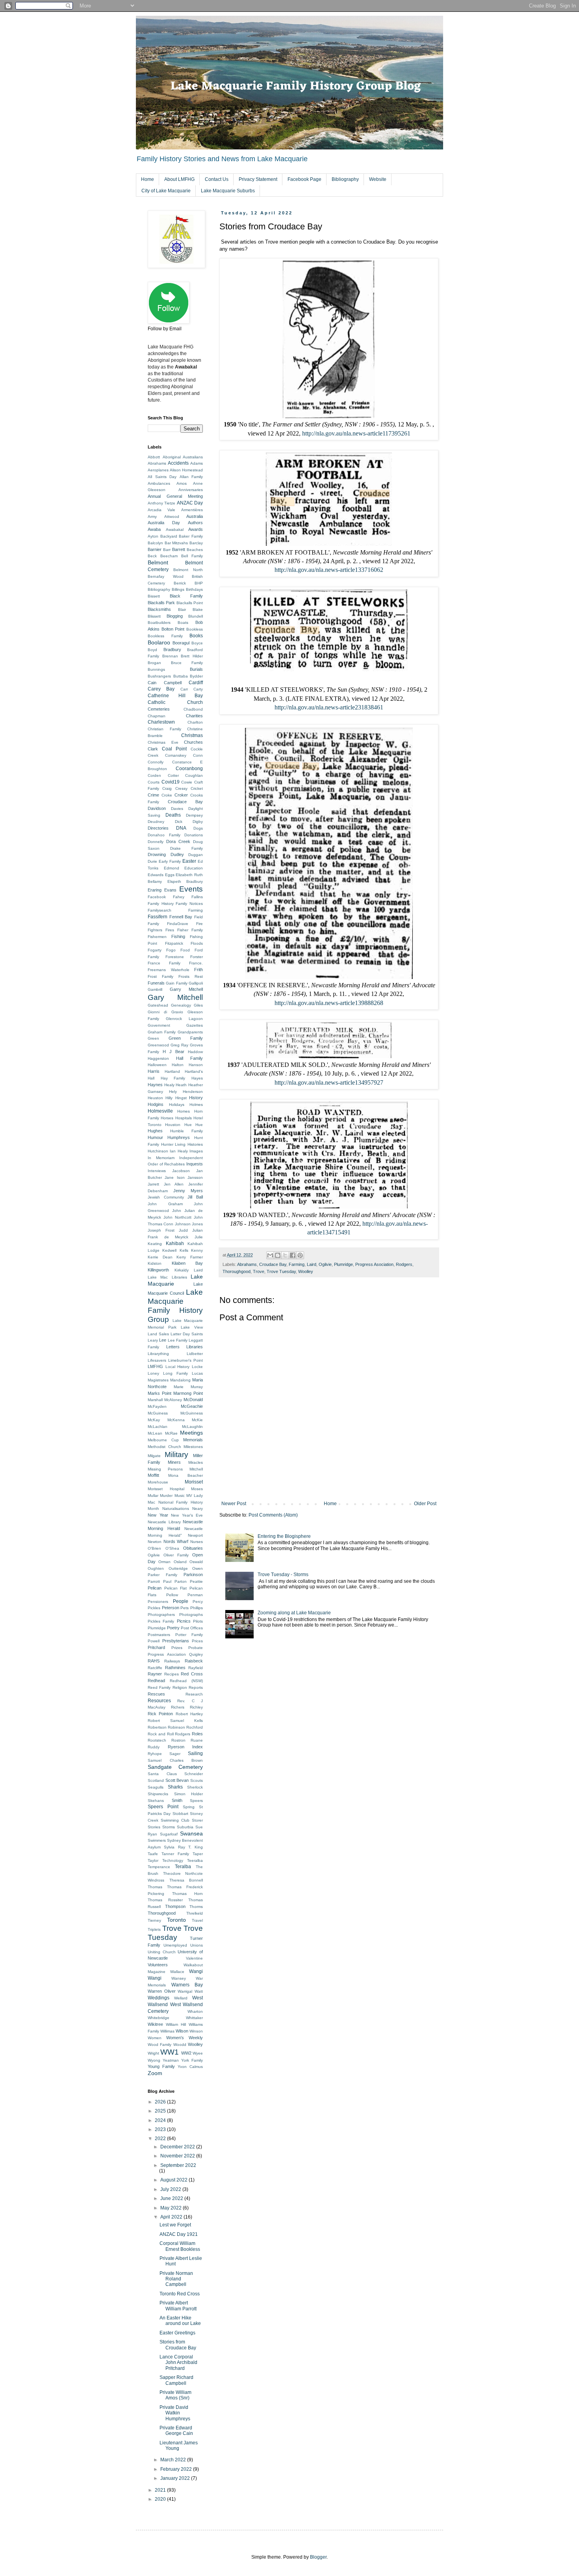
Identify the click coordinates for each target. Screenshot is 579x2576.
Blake (198, 610)
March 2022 (174, 2460)
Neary (198, 1509)
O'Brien (154, 1548)
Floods (197, 943)
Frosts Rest (191, 976)
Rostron (178, 1740)
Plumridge (343, 1264)
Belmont (158, 562)
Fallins (197, 897)
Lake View (192, 1327)
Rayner (155, 1674)
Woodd (180, 2045)
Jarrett (153, 1184)
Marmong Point (188, 1393)
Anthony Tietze (161, 503)
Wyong (154, 2060)
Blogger (318, 2557)
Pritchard (156, 1647)
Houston (173, 1125)
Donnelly (156, 842)
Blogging (175, 616)
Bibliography (345, 179)
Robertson (157, 1727)
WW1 (170, 2052)
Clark (153, 749)
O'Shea (172, 1548)
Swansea (191, 1833)
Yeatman (171, 2060)
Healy (169, 1085)
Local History (178, 1367)
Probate (196, 1648)
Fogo (171, 950)
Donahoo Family (164, 835)
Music (180, 1496)
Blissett (154, 616)
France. (196, 963)
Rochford (195, 1727)
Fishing (178, 936)
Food (185, 950)
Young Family (161, 2066)
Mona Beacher (186, 1475)
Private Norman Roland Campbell (176, 2279)
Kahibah (175, 1243)
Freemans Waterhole (169, 970)
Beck (152, 556)
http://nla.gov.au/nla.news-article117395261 (356, 433)
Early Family (170, 861)
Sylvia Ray (174, 1847)
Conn (198, 755)
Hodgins (156, 1104)
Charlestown (161, 722)
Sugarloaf (169, 1834)
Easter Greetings (177, 2333)
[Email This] (270, 1255)
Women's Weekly (185, 2038)
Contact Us (217, 179)
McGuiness (158, 1413)
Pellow (172, 1595)
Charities (194, 716)
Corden (154, 775)
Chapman (157, 716)
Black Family (186, 596)
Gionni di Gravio (165, 1012)
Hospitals (184, 1118)
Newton (155, 1542)
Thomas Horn (188, 1894)
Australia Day (164, 523)
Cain (152, 683)
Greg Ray (179, 1045)
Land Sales (158, 1334)
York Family (192, 2060)
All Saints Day (162, 477)
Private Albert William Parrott (178, 2306)
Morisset (194, 1482)
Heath (181, 1085)
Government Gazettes (175, 1025)
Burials (196, 669)
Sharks (175, 1787)
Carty (198, 689)
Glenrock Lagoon (184, 1019)
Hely (173, 1092)
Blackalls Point (190, 603)
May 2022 (172, 2208)
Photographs (191, 1615)
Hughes (155, 1131)
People (181, 1601)
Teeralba (195, 1860)
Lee (163, 1340)
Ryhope (155, 1754)
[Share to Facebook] (293, 1255)
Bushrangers (159, 676)
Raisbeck (194, 1661)
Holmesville (160, 1111)
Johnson (183, 1224)
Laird (312, 1264)
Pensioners (158, 1602)
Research (194, 1694)
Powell (154, 1641)
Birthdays (194, 589)
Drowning (157, 854)
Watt (199, 1991)
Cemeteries (159, 709)
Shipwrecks (158, 1794)
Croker (181, 795)
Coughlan (194, 775)
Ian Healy (179, 1151)
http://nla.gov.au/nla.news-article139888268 (329, 1003)
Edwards (156, 875)
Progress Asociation (374, 1264)
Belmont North (188, 570)
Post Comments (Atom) (273, 1515)
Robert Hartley (189, 1714)
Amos (182, 483)
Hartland (172, 1071)
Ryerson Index (186, 1747)
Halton (178, 1065)
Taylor (153, 1860)
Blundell (196, 616)
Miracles (196, 1462)
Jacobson (181, 1171)
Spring (189, 1807)
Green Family (186, 1038)
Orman (164, 1562)
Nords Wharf (176, 1541)
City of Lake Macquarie (166, 191)
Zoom (155, 2073)
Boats (183, 623)
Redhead (156, 1681)
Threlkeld (195, 1913)
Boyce (197, 643)
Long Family (175, 1373)
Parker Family (162, 1575)
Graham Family (162, 1032)
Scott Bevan (177, 1780)
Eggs (170, 875)
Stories (154, 1827)
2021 (161, 2490)
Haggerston (158, 1058)
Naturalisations (176, 1509)
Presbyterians (176, 1641)
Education (194, 868)
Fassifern (158, 917)
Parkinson (193, 1575)
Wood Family (160, 2045)
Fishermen (157, 937)
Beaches (195, 550)
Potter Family (189, 1635)
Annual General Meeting (175, 496)
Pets (185, 1608)
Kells (184, 1250)
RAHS (154, 1661)
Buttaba (181, 676)
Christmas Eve (163, 742)
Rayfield (196, 1668)
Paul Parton (175, 1581)
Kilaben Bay (187, 1263)
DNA (181, 828)
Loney (153, 1373)
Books (196, 636)
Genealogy (181, 1005)
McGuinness (192, 1413)
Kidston (155, 1263)
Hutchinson (158, 1151)
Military (176, 1455)
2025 (161, 2111)
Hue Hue (194, 1125)
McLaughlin (192, 1427)
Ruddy (154, 1747)
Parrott (154, 1581)
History (196, 1098)
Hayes (197, 1078)
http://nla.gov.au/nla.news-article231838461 (329, 707)
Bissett (154, 596)
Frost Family (161, 976)
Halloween (157, 1065)
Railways (172, 1661)
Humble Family (187, 1131)
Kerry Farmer (190, 1257)
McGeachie (192, 1406)
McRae (171, 1433)
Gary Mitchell (175, 997)
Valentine (194, 1958)
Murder (166, 1496)
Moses (197, 1489)
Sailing (195, 1753)
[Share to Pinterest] (300, 1255)
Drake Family (187, 848)
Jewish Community (166, 1197)
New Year (158, 1515)
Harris (154, 1071)
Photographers (161, 1615)
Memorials (193, 1440)
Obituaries (193, 1548)
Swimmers (157, 1840)
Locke (197, 1367)
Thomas (155, 1887)
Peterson (171, 1608)
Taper (198, 1854)
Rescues (156, 1694)
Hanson (196, 1065)
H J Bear (174, 1052)
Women (155, 2038)
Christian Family (164, 729)
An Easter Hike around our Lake (180, 2321)
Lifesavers (157, 1360)
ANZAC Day (190, 503)
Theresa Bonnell (186, 1880)
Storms (169, 1827)
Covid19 (171, 782)
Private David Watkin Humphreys (175, 2413)
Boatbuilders (159, 623)
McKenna (176, 1420)
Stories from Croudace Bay (178, 2345)
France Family (164, 963)
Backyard (169, 536)
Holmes (196, 1105)
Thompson (175, 1906)
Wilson (182, 2031)
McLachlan (158, 1427)
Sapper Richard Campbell (176, 2380)
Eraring (155, 890)
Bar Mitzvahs (176, 543)
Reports (196, 1687)
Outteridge (178, 1568)
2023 (161, 2129)
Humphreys (179, 1137)
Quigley (196, 1654)
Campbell (173, 683)
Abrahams (247, 1264)
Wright (153, 2053)
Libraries (195, 1347)
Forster (197, 957)
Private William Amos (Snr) (175, 2395)
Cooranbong (189, 769)
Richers (178, 1707)
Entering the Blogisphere (284, 1536)
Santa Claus (162, 1774)
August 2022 (174, 2180)
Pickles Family (161, 1621)
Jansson (195, 1177)
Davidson (157, 808)
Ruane (197, 1740)
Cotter (173, 775)
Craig (167, 788)
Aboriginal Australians (183, 457)
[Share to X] (285, 1255)
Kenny (197, 1250)
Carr (184, 689)
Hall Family (189, 1058)
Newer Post (234, 1504)
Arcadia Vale (161, 510)
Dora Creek (178, 841)
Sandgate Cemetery (175, 1767)
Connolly (156, 762)
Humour (155, 1137)
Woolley (306, 1271)
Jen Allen (174, 1184)
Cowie (187, 782)
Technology (173, 1860)
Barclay (196, 543)
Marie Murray (188, 1387)
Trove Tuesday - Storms (283, 1575)
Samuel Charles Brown (175, 1760)
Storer (197, 1820)
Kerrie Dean (160, 1257)
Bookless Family (165, 636)
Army (152, 517)
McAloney (173, 1400)
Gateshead (158, 1005)
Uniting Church (162, 1952)
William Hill (176, 2024)
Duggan (196, 855)
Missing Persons (165, 1469)
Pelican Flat (176, 1588)
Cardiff (196, 683)
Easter (189, 861)
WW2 (186, 2053)
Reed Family (159, 1687)
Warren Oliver (162, 1991)
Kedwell (169, 1250)
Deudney (156, 822)
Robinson (176, 1727)
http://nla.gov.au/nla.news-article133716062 (329, 570)
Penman (195, 1595)
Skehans (156, 1801)
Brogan (154, 663)
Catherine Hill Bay (175, 696)
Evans (170, 890)
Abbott (154, 457)
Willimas (167, 2031)
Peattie (196, 1581)
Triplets (154, 1929)
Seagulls (156, 1787)
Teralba (183, 1867)
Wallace (177, 1972)
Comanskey (176, 755)
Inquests (195, 1164)
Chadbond (193, 709)
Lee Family (178, 1340)
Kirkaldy (182, 1270)
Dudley (177, 854)
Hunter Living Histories (182, 1144)
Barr (167, 550)
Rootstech (157, 1740)
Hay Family (173, 1078)
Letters (173, 1347)
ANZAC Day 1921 (179, 2234)
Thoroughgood (237, 1271)
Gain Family (176, 983)
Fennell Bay (181, 917)
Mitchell (196, 1469)
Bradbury (172, 650)
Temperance (159, 1867)
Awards (196, 529)
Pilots (198, 1621)
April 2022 (172, 2217)
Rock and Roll (161, 1734)
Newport (195, 1535)
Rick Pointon (160, 1714)
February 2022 (177, 2469)
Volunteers (158, 1965)
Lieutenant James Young (179, 2446)
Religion (180, 1687)
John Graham (165, 1204)
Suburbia (185, 1827)
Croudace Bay (273, 1264)
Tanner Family (175, 1854)
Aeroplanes (158, 470)
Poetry (173, 1628)
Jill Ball (195, 1197)
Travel (197, 1920)
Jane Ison (174, 1177)
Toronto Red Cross (180, 2294)
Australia (195, 516)
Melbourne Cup (163, 1440)
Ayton (153, 536)
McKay (154, 1420)
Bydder (196, 676)
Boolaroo (159, 642)
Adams (197, 463)
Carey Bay (161, 689)
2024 (161, 2120)
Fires (170, 930)
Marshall (155, 1400)
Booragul (181, 643)
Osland (180, 1562)
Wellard (181, 1998)
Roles (197, 1734)
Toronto (176, 1920)
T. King (196, 1847)
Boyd (152, 650)
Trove (259, 1271)
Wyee (198, 2053)
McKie (197, 1420)
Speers (196, 1801)
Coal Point (174, 749)
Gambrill (155, 989)
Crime (153, 795)
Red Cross (192, 1674)
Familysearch (160, 910)
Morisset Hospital (166, 1489)
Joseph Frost (161, 1230)
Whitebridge (159, 2018)
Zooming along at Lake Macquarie (294, 1613)
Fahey (179, 897)
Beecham (169, 556)
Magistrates (158, 1380)
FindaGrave (178, 924)
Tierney (154, 1920)
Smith (177, 1800)
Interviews (157, 1171)
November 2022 (178, 2156)
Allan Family (191, 477)
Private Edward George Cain (176, 2431)
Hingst (181, 1098)
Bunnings (156, 669)
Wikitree (155, 2024)
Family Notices (189, 904)
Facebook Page (304, 179)
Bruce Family (187, 663)
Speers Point (163, 1807)
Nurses (197, 1542)
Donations (194, 835)
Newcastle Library (164, 1522)
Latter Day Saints (187, 1334)
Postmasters (159, 1635)
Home (148, 179)
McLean (155, 1433)
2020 (161, 2499)
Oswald (196, 1562)
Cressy (181, 788)
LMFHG (155, 1366)
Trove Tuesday (281, 1271)
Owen (198, 1568)
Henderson (193, 1092)
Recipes (172, 1674)
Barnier (155, 549)
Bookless (195, 629)
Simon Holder (189, 1794)
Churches (193, 742)
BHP (199, 583)
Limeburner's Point (186, 1360)
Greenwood (158, 1045)
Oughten (156, 1568)
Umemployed (175, 1945)
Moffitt (153, 1475)
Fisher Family (190, 930)
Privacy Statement (258, 179)
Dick (179, 822)
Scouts (197, 1780)
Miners (174, 1462)
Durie (152, 861)
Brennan (170, 656)
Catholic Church (175, 702)
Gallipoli (196, 983)
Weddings (159, 1998)
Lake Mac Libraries (167, 1277)
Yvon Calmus (190, 2067)
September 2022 (178, 2165)
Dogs (198, 828)
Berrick (180, 583)
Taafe (153, 1854)
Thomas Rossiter (165, 1900)
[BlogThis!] (278, 1255)
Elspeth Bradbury (185, 881)
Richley (196, 1707)
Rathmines (175, 1668)
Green (153, 1038)
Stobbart (180, 1814)
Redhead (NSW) (186, 1681)
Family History (161, 904)
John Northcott (177, 1217)
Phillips (197, 1608)
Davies (177, 809)
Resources (159, 1701)
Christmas (192, 735)
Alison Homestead (186, 470)
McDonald (193, 1400)
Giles (198, 1005)
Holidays (177, 1105)
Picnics (184, 1621)
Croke (167, 795)
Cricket (197, 788)
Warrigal (185, 1991)
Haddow (195, 1052)
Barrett (179, 549)
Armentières (192, 510)
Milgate (154, 1456)
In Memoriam (161, 1158)
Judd (183, 1230)
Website (378, 179)
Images (196, 1151)
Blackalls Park (161, 603)
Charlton (195, 722)
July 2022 (171, 2189)
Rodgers (404, 1264)
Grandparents (190, 1032)
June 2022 (172, 2198)
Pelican (155, 1588)
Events (191, 889)
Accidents (178, 463)
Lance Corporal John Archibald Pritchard (178, 2363)
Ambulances (159, 483)
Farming (297, 1264)
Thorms (196, 1907)
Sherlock (195, 1787)
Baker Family (191, 536)
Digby (198, 822)
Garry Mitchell (186, 989)
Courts (154, 782)
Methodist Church (164, 1447)
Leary (153, 1340)
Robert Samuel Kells (175, 1721)
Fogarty (155, 950)
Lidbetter (195, 1354)
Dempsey (194, 815)
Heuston (155, 1098)
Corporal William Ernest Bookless (180, 2246)
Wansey (179, 1978)
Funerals (156, 983)
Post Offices (192, 1628)
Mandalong (180, 1380)
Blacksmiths (159, 609)
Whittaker (194, 2018)
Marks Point (160, 1393)
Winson (196, 2031)
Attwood (172, 517)
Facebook (157, 897)
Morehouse (158, 1482)
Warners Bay (187, 1985)
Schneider (194, 1774)
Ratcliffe (155, 1668)
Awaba (154, 529)
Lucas (197, 1373)
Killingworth (158, 1270)
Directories (158, 828)
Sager (175, 1754)
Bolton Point (173, 629)
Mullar (153, 1496)
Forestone (175, 957)
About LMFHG (179, 179)
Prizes (177, 1648)
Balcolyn (155, 543)
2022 (161, 2139)
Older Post (425, 1504)
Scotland (156, 1780)
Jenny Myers (188, 1191)
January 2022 (176, 2478)
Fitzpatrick (174, 943)
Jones (197, 1224)
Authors (195, 523)
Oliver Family (176, 1555)
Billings (178, 589)
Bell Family (192, 556)
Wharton (195, 2011)
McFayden (157, 1406)
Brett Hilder (192, 656)
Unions (197, 1945)
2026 (161, 2102)
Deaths (173, 815)
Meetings (191, 1433)
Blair (182, 610)
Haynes (155, 1085)
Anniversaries (191, 490)
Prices (197, 1641)
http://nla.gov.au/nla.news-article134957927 (329, 1082)
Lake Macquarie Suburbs (228, 191)
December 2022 (178, 2147)
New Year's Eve (187, 1515)
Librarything (158, 1354)
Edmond (172, 868)
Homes (184, 1111)
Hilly (169, 1098)
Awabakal (175, 530)
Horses (167, 1118)
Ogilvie (325, 1264)
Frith (199, 970)
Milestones (193, 1447)
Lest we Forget (175, 2225)
